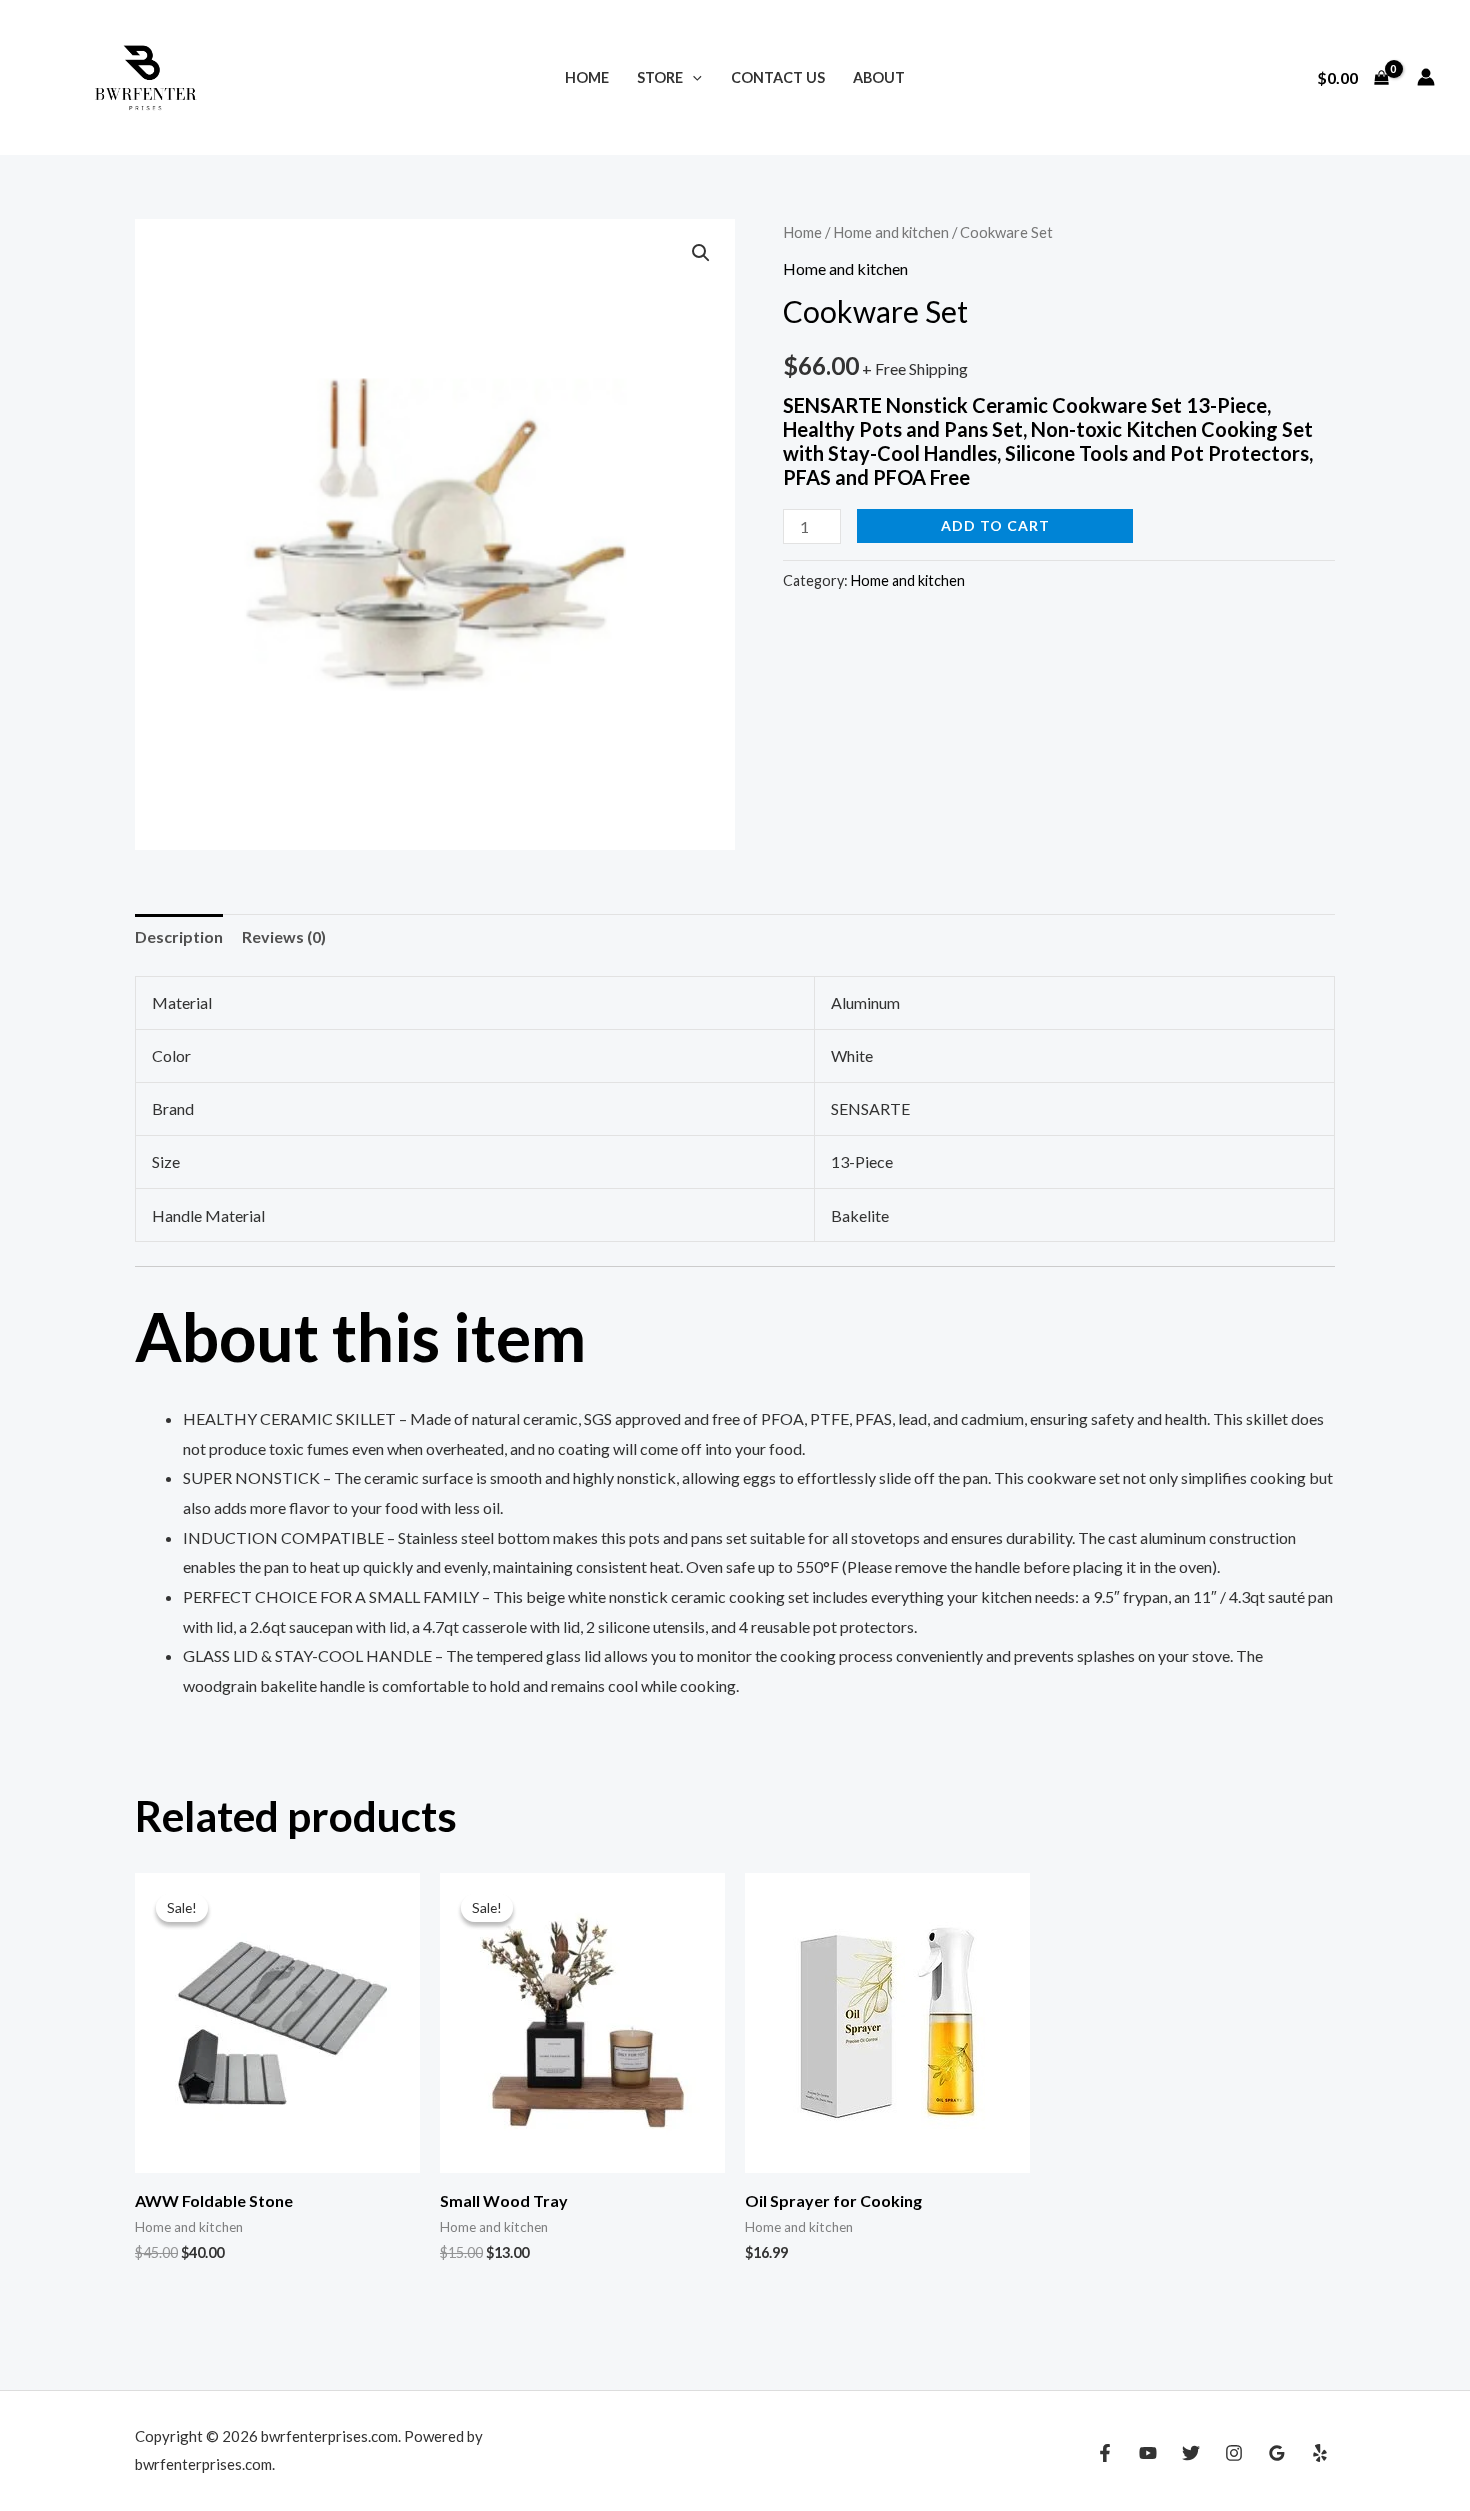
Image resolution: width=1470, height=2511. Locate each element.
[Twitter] (1191, 2453)
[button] (692, 77)
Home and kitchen (891, 232)
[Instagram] (1234, 2453)
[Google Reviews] (1277, 2453)
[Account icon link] (1426, 77)
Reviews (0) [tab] (284, 936)
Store (660, 77)
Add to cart (995, 525)
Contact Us (778, 77)
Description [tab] (179, 936)
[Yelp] (1320, 2453)
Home (587, 77)
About (879, 77)
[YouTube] (1148, 2453)
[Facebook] (1105, 2453)
